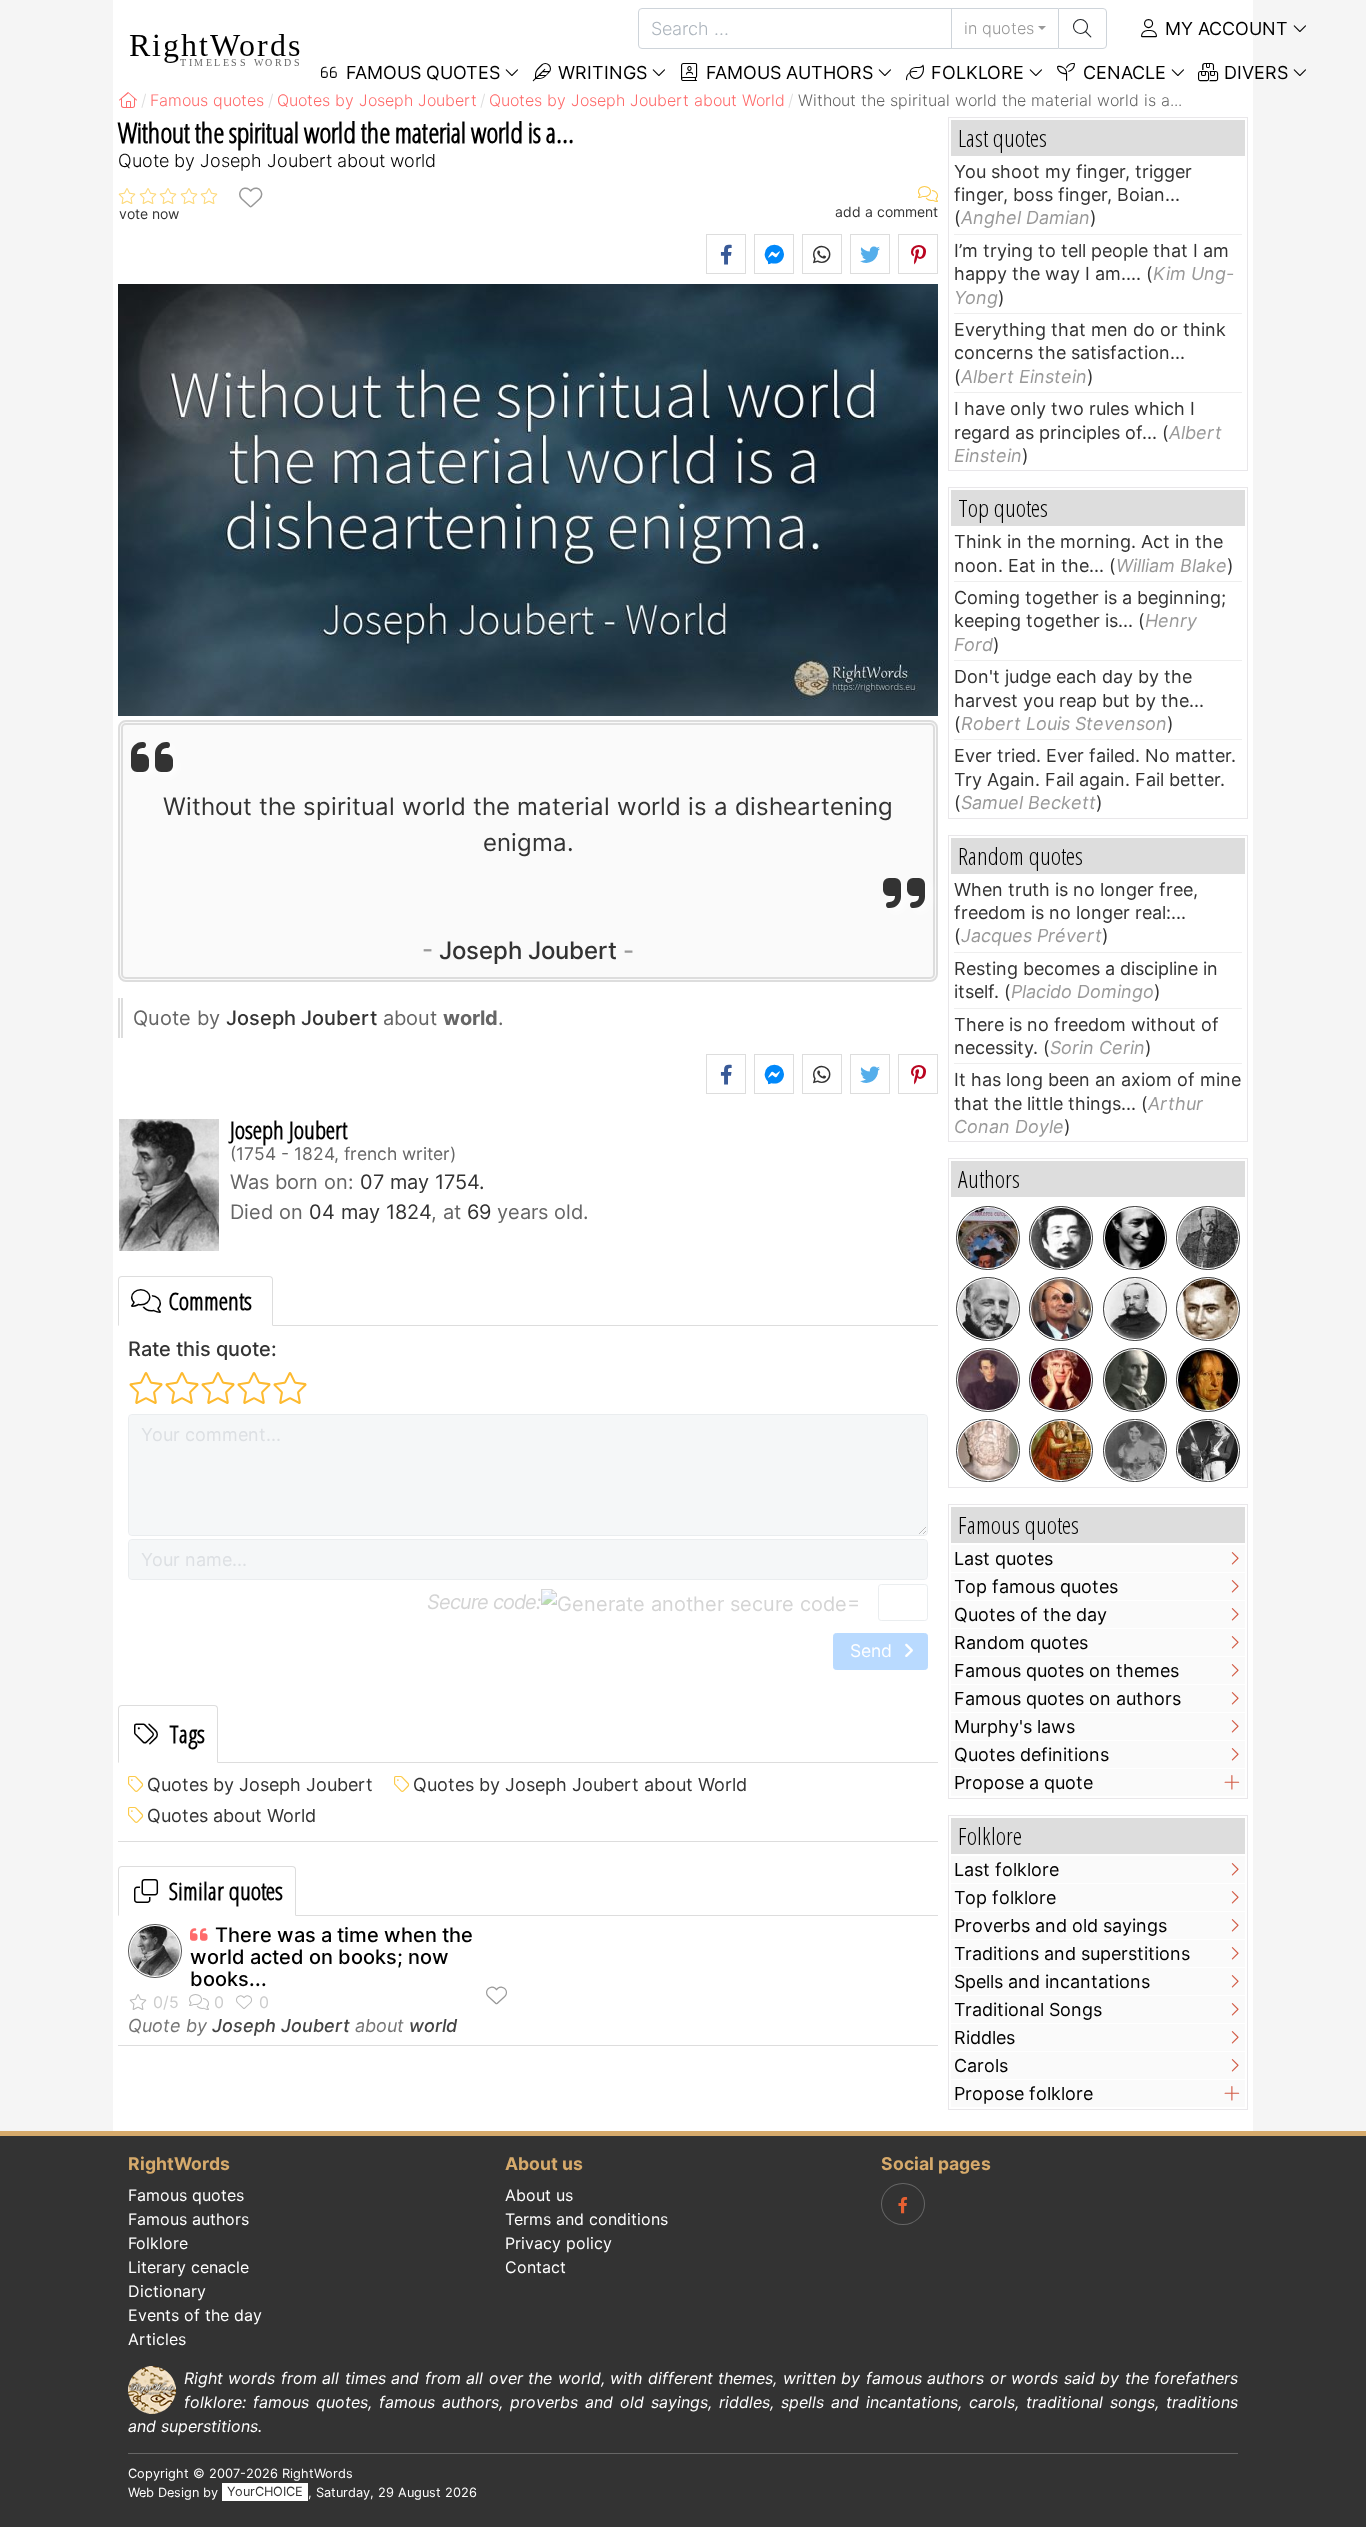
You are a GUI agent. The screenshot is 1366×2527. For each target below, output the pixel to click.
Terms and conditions (586, 2219)
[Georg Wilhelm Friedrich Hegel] (1208, 1380)
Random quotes (1021, 1642)
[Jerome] (1061, 1451)
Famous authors (787, 72)
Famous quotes (186, 2195)
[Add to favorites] (250, 196)
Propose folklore (1023, 2093)
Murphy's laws (1014, 1726)
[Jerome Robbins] (988, 1309)
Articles (157, 2339)
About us (539, 2195)
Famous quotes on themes (1066, 1670)
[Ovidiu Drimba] (988, 1238)
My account (1224, 28)
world (433, 2025)
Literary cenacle (188, 2267)
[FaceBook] (903, 2204)
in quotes (999, 28)
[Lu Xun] (1061, 1238)
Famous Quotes (420, 72)
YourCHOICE (265, 2492)
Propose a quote (1023, 1782)
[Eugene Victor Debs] (1135, 1380)
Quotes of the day (1030, 1614)
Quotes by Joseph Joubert (260, 1784)
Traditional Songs (1028, 2009)
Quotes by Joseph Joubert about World (580, 1784)
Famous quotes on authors (1067, 1698)
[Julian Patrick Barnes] (1135, 1238)
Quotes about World (231, 1815)
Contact (535, 2267)
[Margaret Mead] (1061, 1380)
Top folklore (1005, 1897)
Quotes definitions (1031, 1754)
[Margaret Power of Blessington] (1135, 1451)
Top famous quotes (1036, 1586)
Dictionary (167, 2291)
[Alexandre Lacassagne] (1135, 1309)
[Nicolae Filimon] (1208, 1238)
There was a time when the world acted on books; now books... (331, 1957)
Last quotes (1003, 1558)
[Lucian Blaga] (1208, 1309)
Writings (600, 72)
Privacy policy (558, 2243)
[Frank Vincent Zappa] (1208, 1451)
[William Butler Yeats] (988, 1380)
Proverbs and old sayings (1060, 1925)
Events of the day (195, 2315)
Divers (1253, 72)
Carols (981, 2065)
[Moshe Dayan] (1061, 1309)
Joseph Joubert (528, 950)
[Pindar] (988, 1451)
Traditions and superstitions (1072, 1953)
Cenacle (1122, 72)
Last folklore (1006, 1869)
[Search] (1082, 28)
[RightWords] (128, 100)
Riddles (984, 2037)
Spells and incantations (1052, 1981)
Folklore (975, 72)
